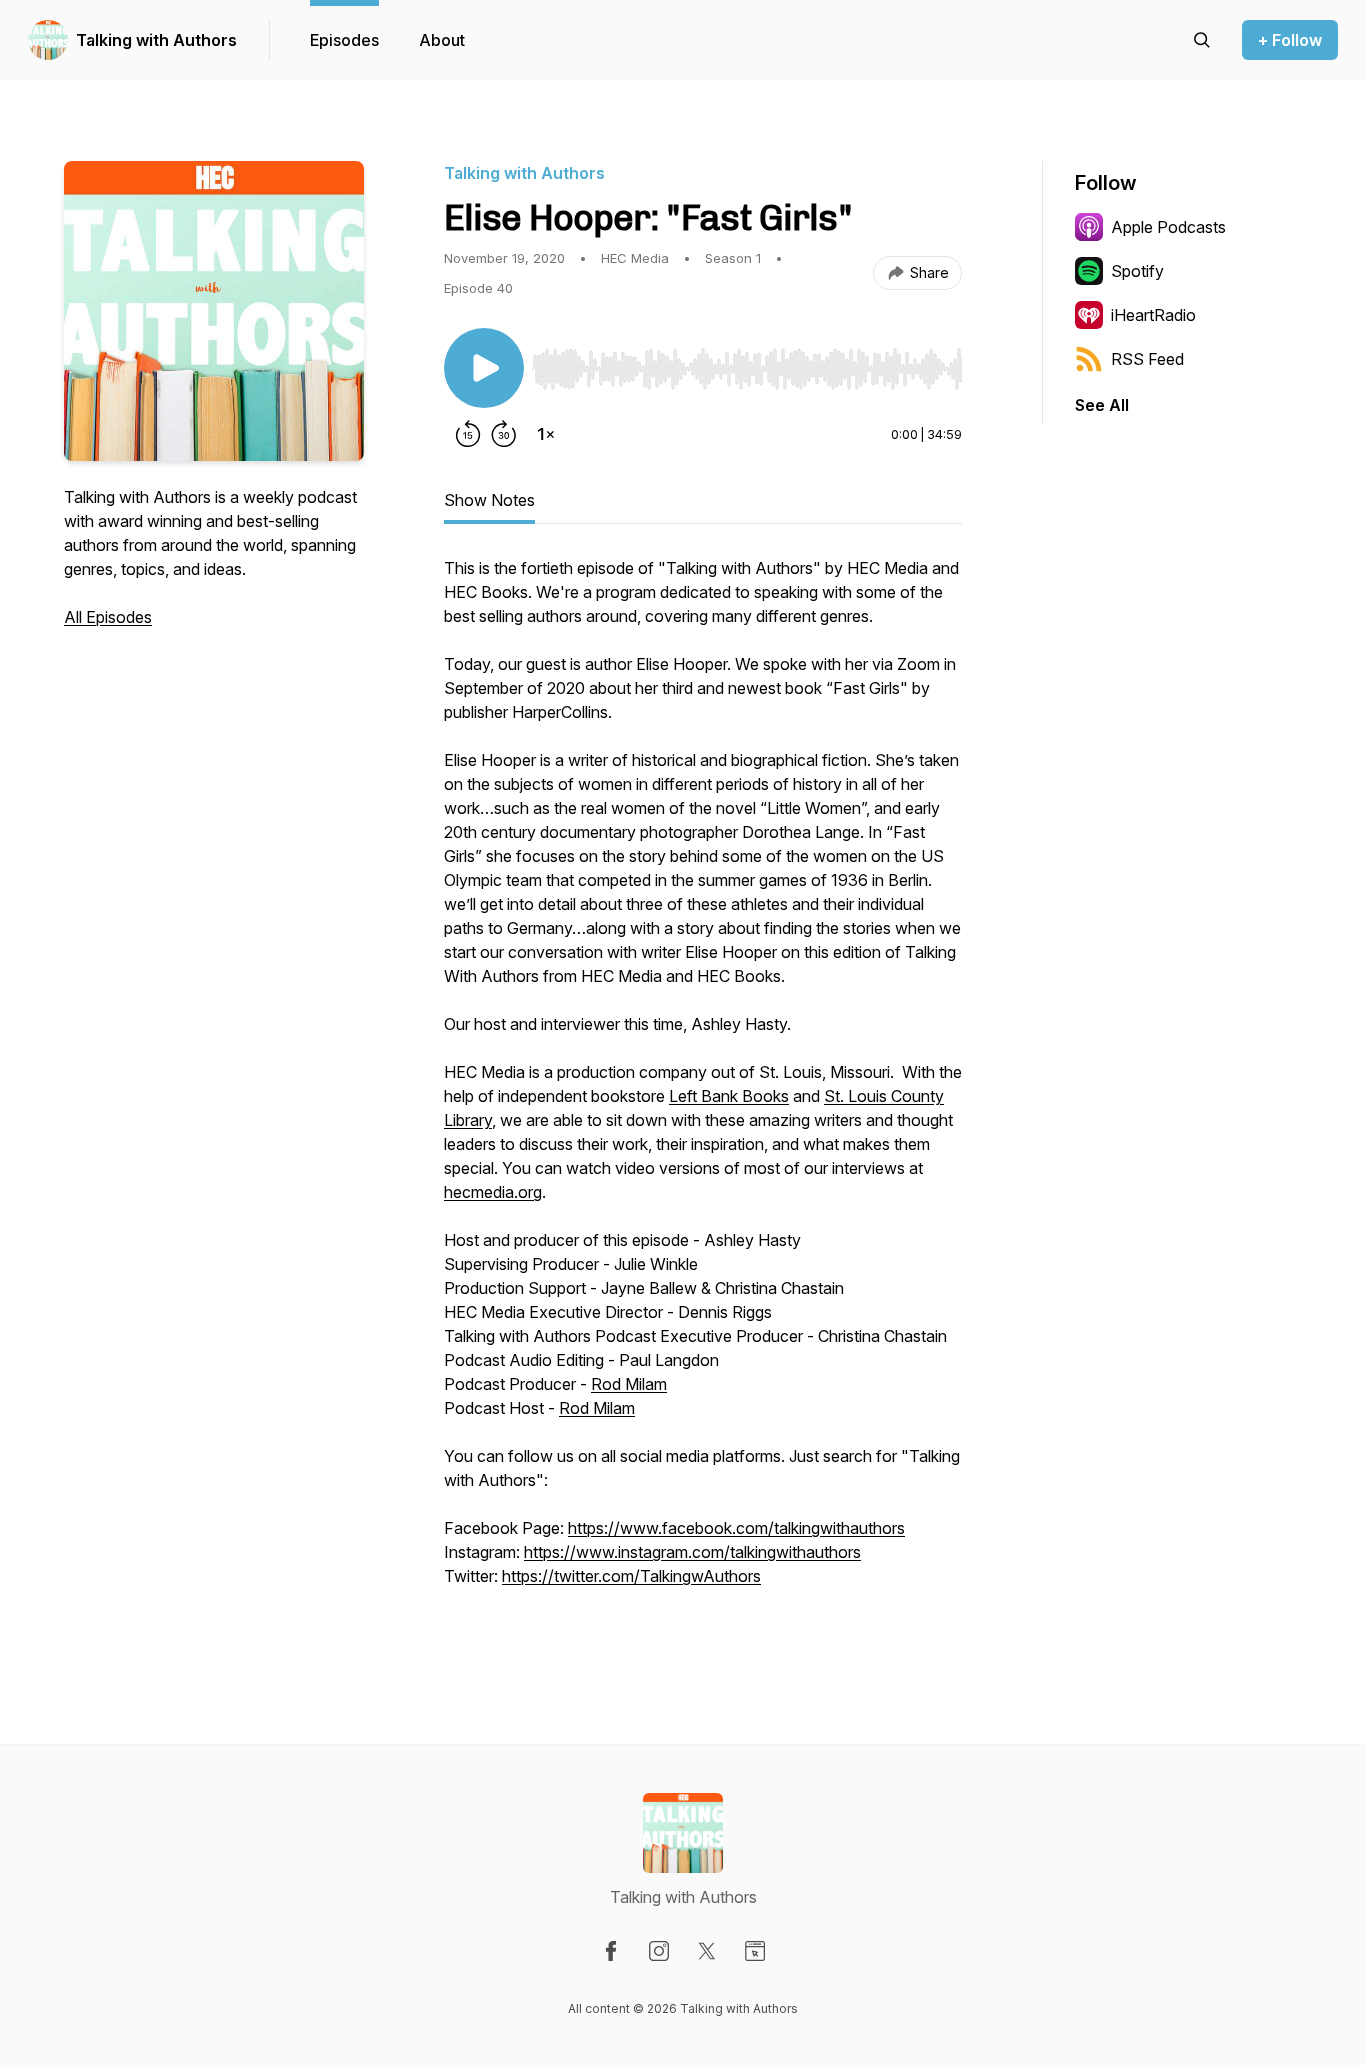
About (442, 40)
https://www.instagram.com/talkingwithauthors (692, 1552)
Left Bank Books (729, 1096)
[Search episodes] (1202, 40)
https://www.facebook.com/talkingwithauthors (736, 1528)
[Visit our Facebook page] (611, 1951)
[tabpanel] (703, 1094)
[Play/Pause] (484, 368)
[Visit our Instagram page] (659, 1951)
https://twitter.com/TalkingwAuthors (631, 1576)
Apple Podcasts (1168, 227)
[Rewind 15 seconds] (468, 434)
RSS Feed (1147, 359)
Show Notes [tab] (489, 500)
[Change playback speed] (546, 434)
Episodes (344, 40)
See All (1102, 405)
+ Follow (1290, 40)
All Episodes (108, 617)
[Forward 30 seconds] (504, 434)
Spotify (1137, 271)
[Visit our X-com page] (707, 1951)
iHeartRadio (1153, 315)
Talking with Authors (156, 40)
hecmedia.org (493, 1192)
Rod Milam (629, 1384)
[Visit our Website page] (755, 1951)
